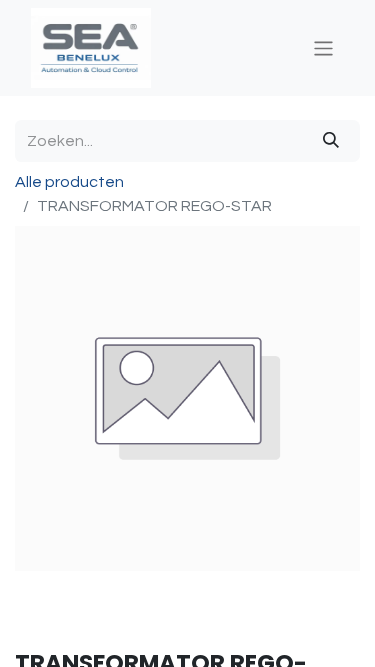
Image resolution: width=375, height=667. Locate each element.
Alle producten (69, 182)
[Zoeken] (331, 141)
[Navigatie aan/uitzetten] (323, 47)
